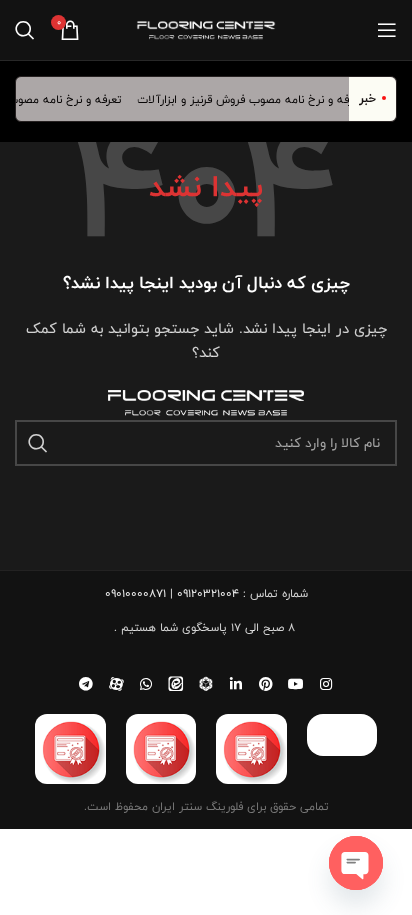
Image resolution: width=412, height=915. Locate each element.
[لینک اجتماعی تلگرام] (86, 684)
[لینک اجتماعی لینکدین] (236, 684)
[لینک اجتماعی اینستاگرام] (326, 684)
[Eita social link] (176, 684)
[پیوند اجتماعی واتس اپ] (146, 684)
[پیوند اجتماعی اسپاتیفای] (206, 684)
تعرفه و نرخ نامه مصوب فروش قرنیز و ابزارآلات (254, 99)
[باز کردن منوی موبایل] (387, 30)
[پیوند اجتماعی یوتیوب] (296, 684)
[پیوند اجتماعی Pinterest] (266, 684)
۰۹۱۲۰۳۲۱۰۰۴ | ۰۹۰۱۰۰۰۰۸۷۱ (172, 593)
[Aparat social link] (116, 684)
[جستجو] (25, 30)
